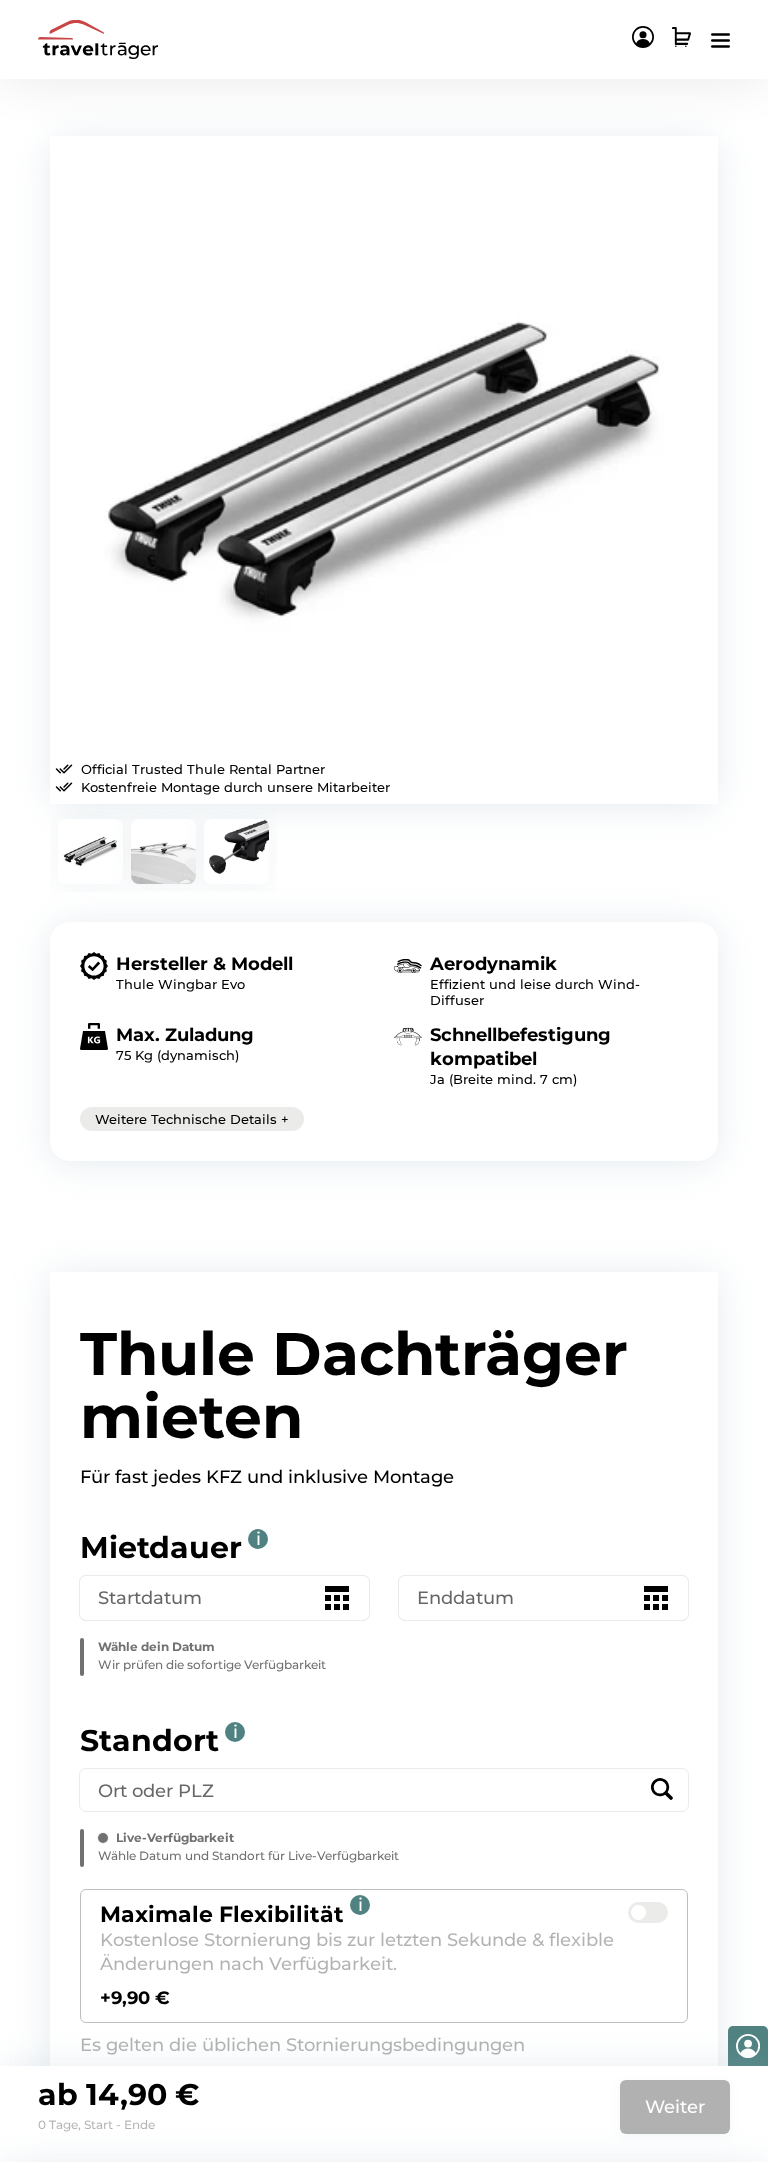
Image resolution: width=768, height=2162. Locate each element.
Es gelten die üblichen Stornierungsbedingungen (302, 2045)
